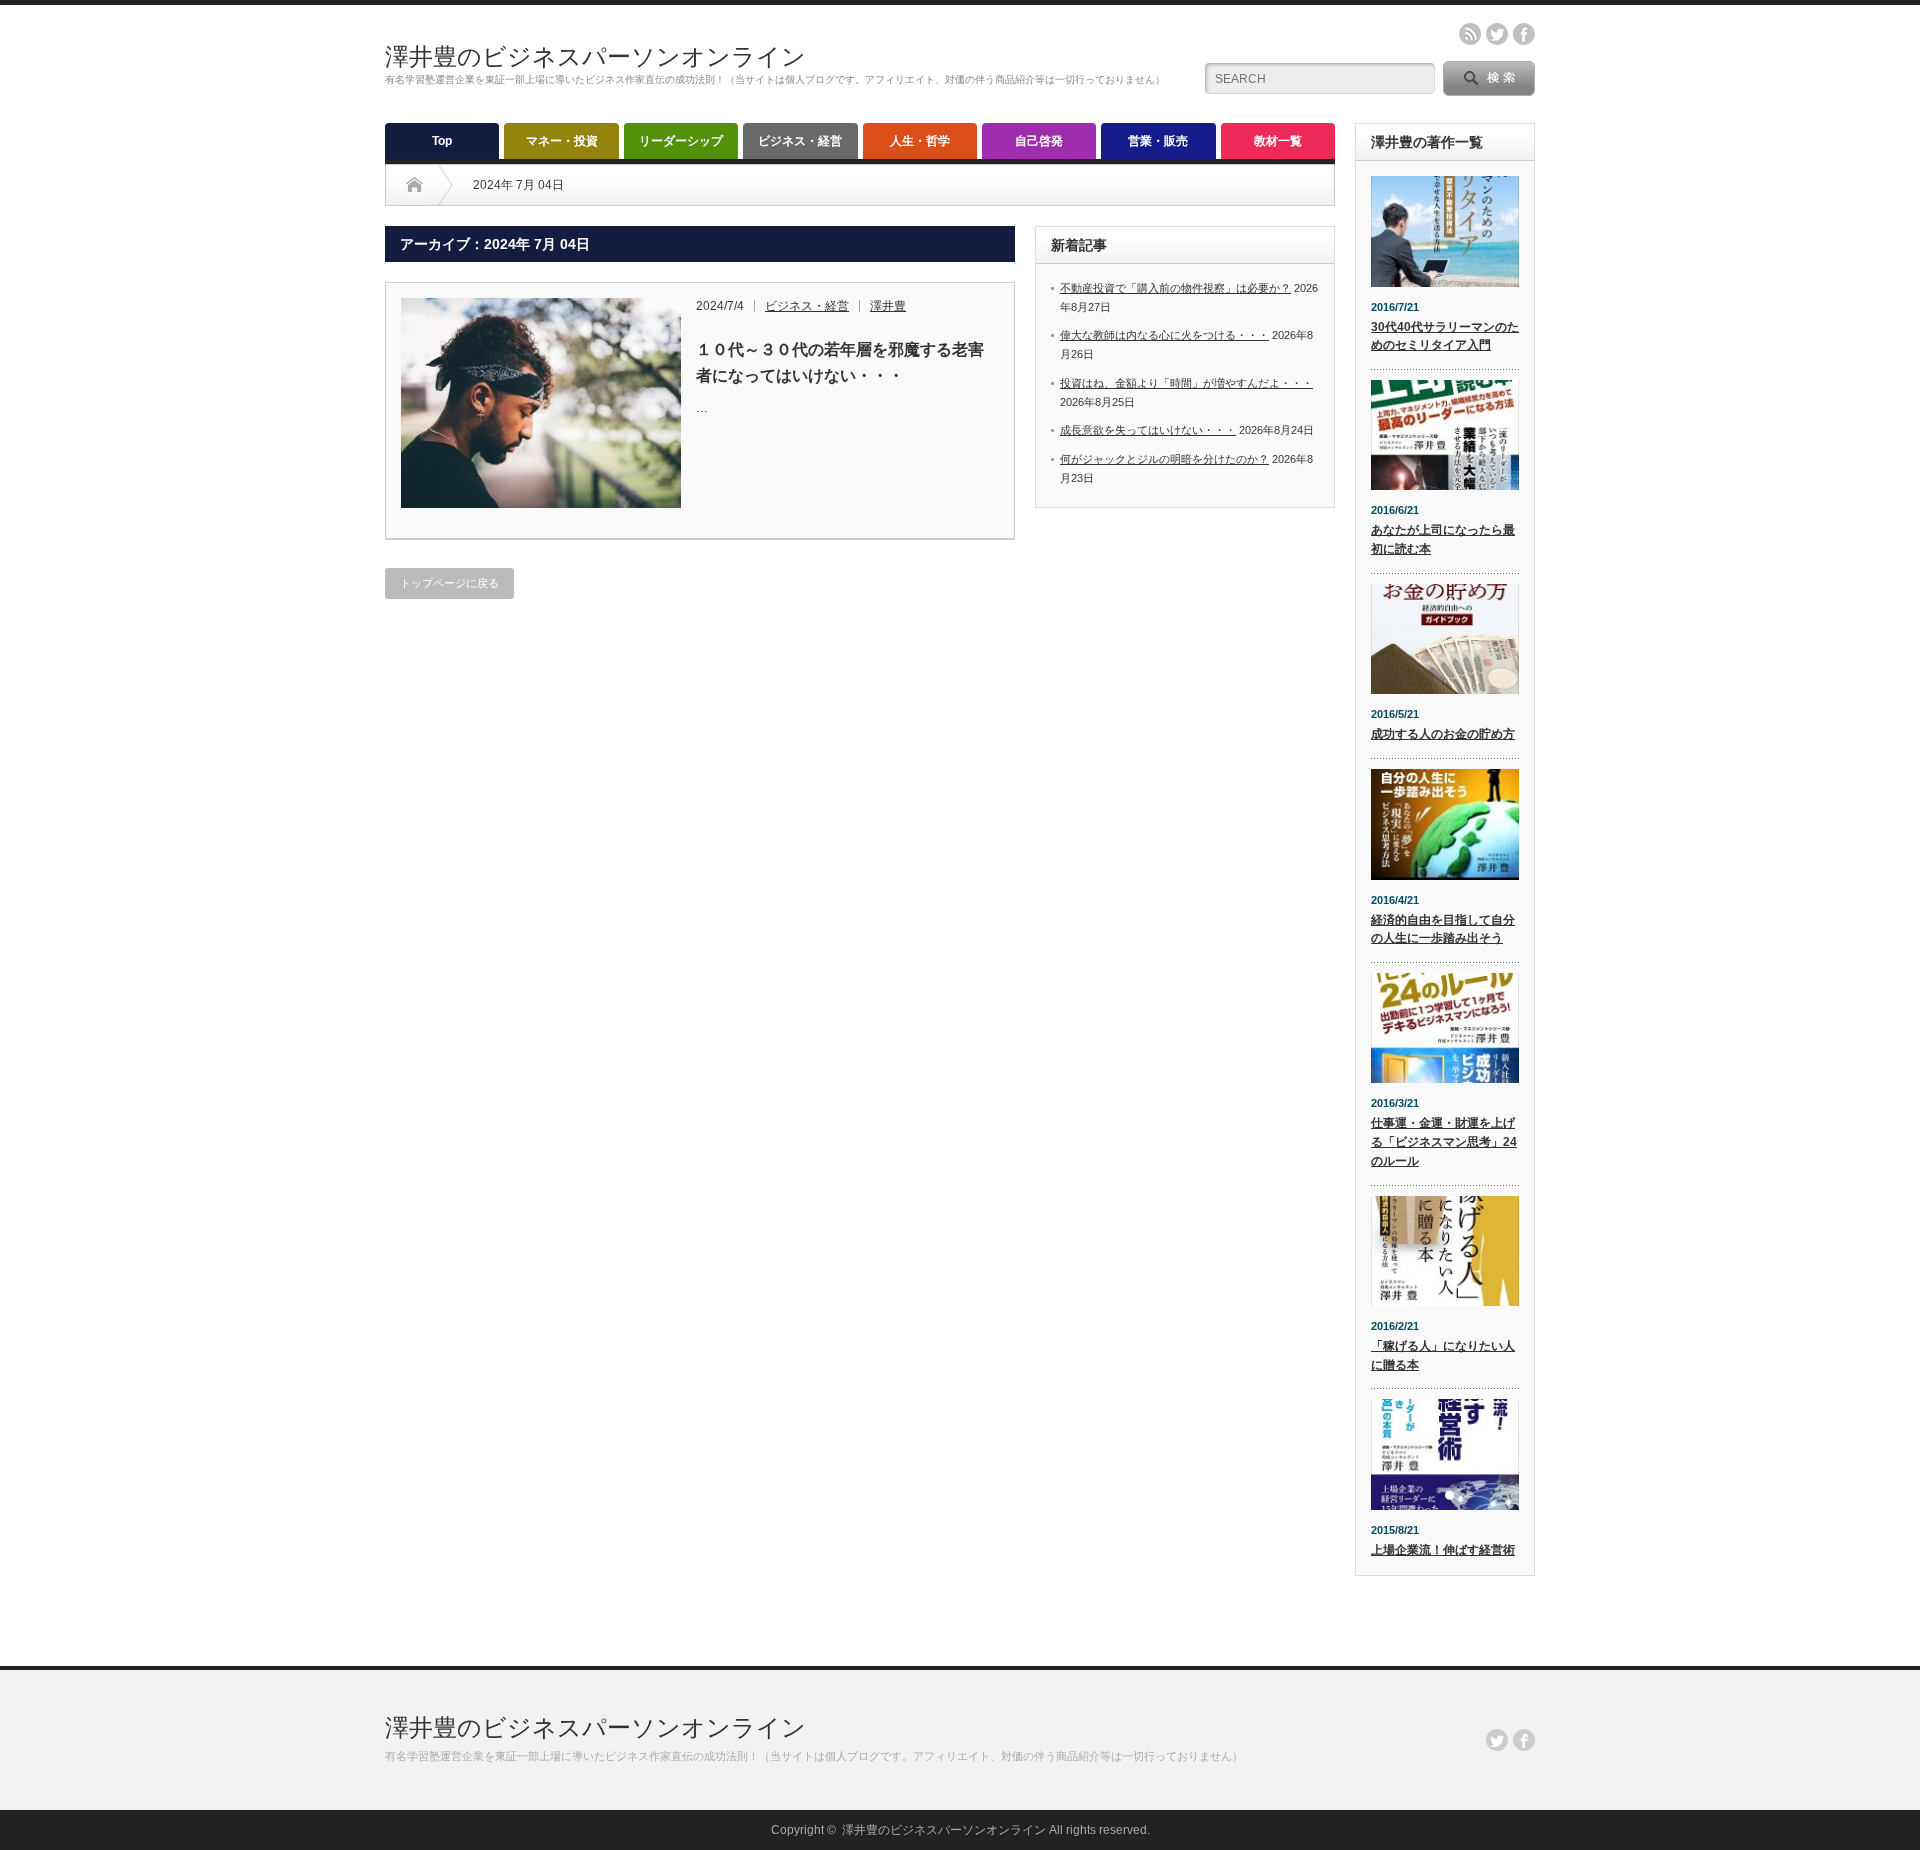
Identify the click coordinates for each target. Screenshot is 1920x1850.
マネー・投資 (562, 141)
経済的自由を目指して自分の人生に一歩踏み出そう (1443, 929)
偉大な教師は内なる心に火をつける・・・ (1164, 335)
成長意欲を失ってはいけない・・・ (1148, 430)
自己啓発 (1039, 141)
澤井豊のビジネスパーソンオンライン (595, 56)
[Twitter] (1497, 1740)
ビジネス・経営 (800, 141)
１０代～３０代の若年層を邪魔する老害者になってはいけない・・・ (840, 362)
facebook (1524, 34)
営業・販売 (1158, 141)
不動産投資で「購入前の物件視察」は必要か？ (1175, 288)
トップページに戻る (449, 583)
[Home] (414, 185)
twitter (1497, 34)
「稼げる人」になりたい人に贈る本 (1443, 1355)
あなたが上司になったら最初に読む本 (1443, 539)
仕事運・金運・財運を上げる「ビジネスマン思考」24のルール (1444, 1141)
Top (442, 141)
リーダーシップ (681, 141)
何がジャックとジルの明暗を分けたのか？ (1164, 459)
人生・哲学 (920, 141)
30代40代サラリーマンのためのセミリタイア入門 (1445, 336)
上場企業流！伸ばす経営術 (1443, 1550)
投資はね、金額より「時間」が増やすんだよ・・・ (1186, 383)
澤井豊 (888, 306)
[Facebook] (1524, 1740)
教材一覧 (1278, 141)
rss (1470, 34)
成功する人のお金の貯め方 (1443, 734)
